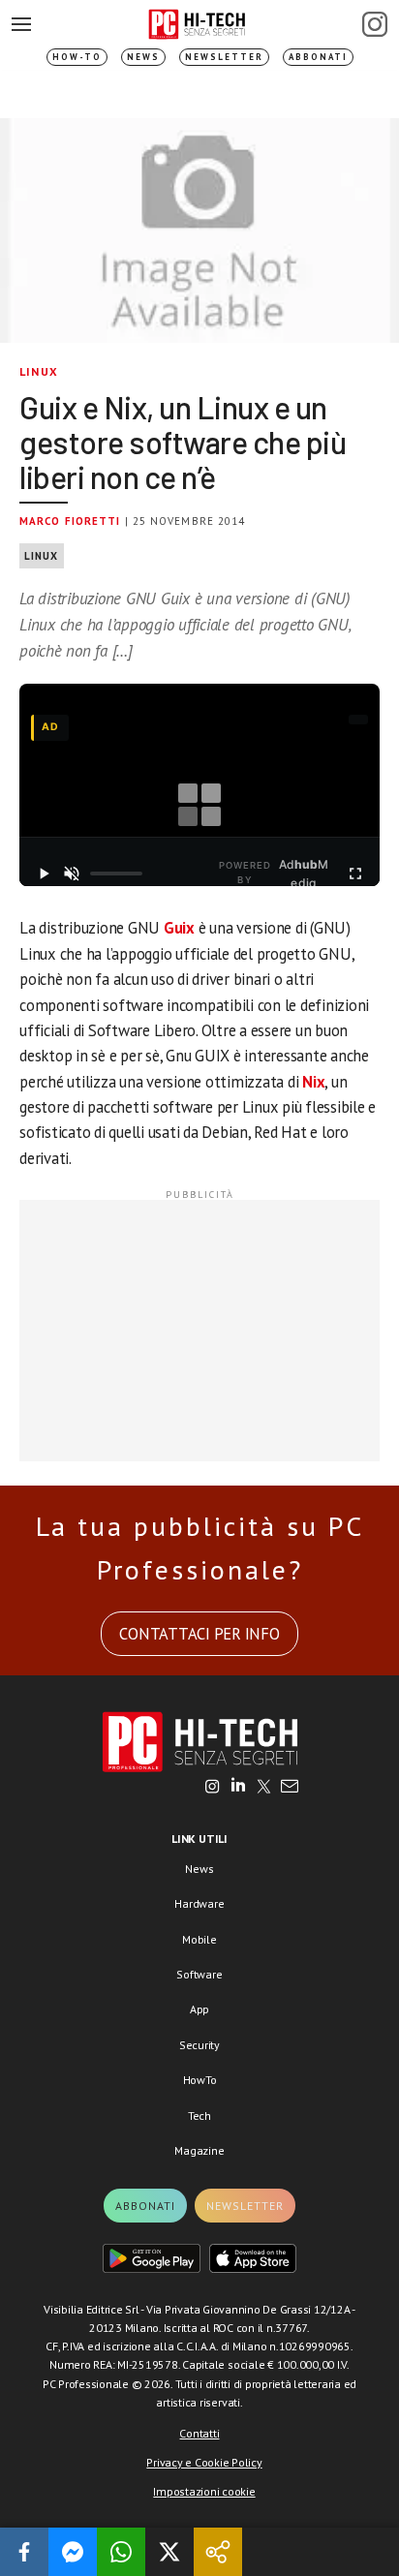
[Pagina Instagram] (375, 24)
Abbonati (318, 57)
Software (199, 1974)
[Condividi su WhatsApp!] (121, 2552)
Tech (199, 2116)
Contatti (199, 2433)
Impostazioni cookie (204, 2491)
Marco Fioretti (70, 521)
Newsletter (224, 57)
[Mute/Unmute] (71, 874)
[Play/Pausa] (43, 874)
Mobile (199, 1939)
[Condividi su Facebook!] (24, 2552)
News (143, 57)
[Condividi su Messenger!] (73, 2552)
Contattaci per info (199, 1634)
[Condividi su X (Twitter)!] (169, 2552)
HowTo (200, 2080)
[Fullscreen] (356, 874)
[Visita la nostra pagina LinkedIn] (238, 1788)
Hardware (199, 1903)
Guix (179, 928)
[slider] (116, 874)
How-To (77, 57)
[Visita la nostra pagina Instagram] (213, 1788)
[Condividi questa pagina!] (218, 2552)
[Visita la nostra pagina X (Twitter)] (264, 1788)
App (199, 2009)
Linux (39, 371)
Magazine (199, 2150)
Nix (313, 1082)
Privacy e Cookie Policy (204, 2462)
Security (199, 2045)
